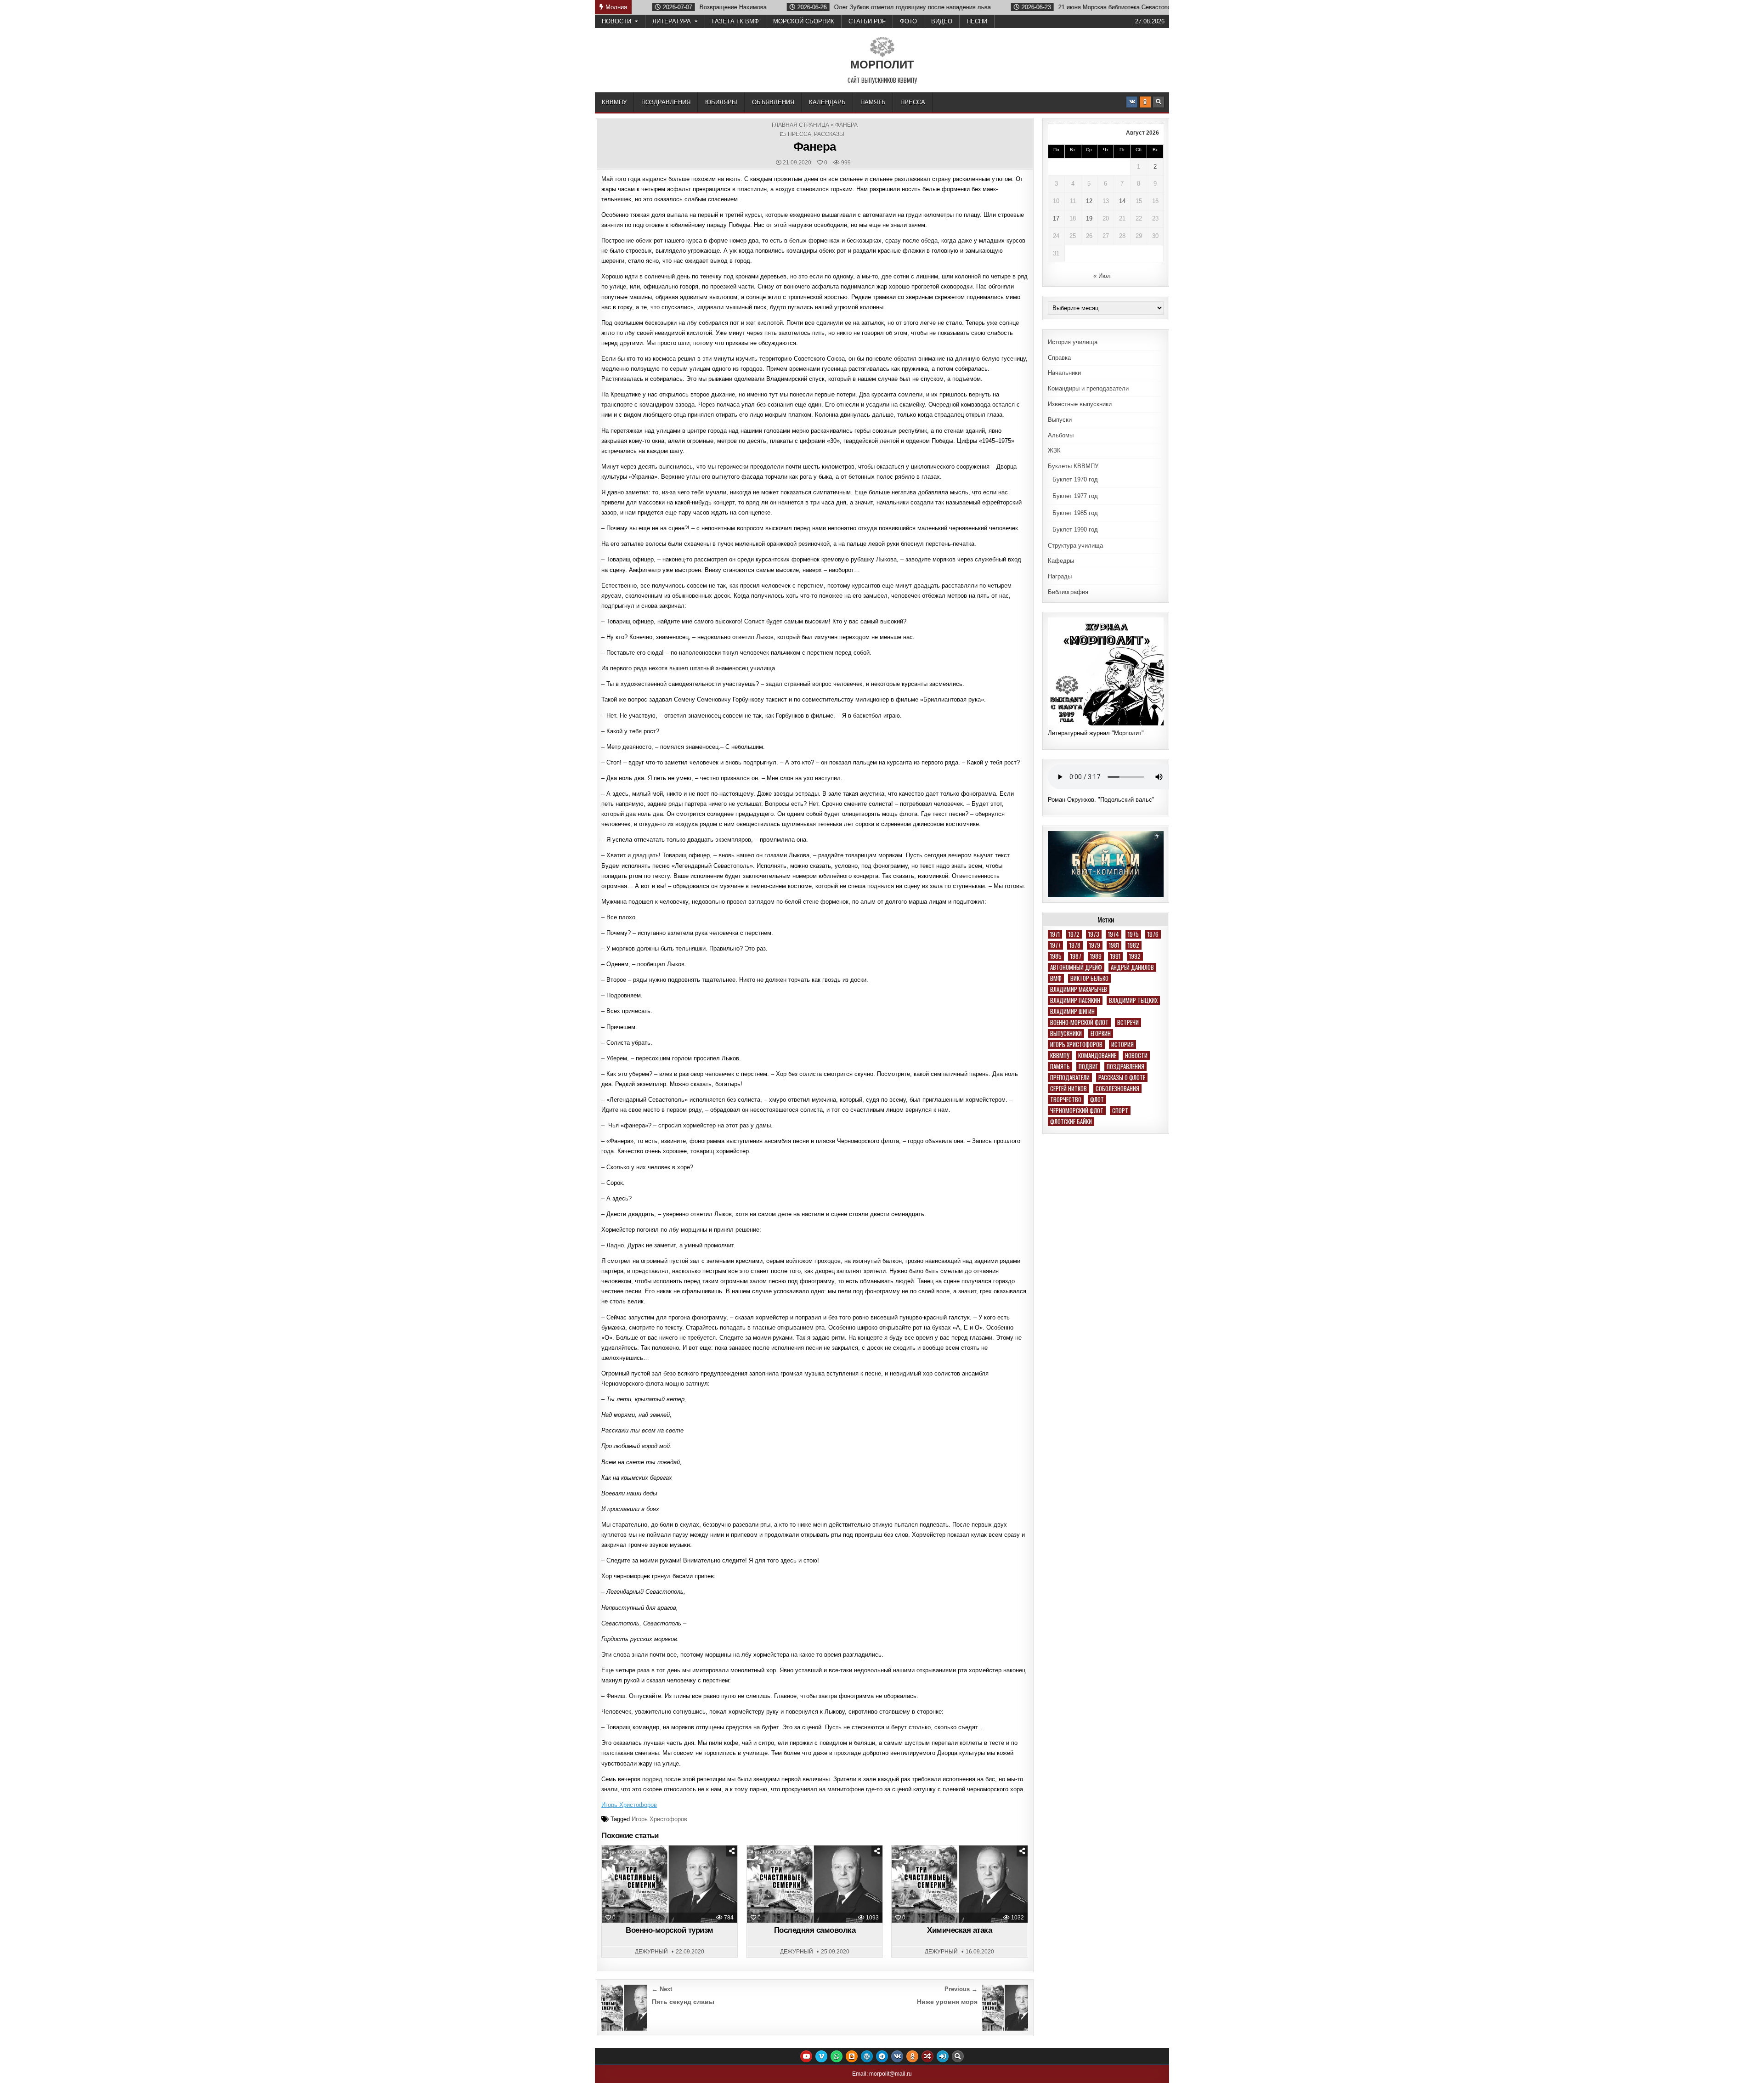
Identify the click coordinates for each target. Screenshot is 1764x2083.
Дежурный (651, 1952)
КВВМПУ (614, 102)
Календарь (827, 102)
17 (1056, 218)
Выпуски (1060, 420)
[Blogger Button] (852, 2056)
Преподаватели (1070, 1078)
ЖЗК (1054, 450)
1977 (1055, 945)
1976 (1153, 934)
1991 (1115, 956)
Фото (908, 21)
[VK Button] (1132, 102)
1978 (1075, 945)
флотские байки (1071, 1122)
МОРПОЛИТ (882, 65)
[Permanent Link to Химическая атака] (959, 1884)
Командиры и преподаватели (1088, 388)
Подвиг (1088, 1067)
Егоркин (1101, 1033)
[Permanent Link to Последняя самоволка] (815, 1884)
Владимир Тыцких (1133, 1000)
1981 (1114, 945)
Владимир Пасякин (1075, 1000)
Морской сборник (804, 21)
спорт (1120, 1111)
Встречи (1128, 1022)
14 (1122, 201)
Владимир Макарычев (1079, 989)
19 (1089, 218)
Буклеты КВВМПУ (1073, 466)
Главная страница (800, 125)
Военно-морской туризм (670, 1930)
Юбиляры (721, 102)
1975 (1133, 934)
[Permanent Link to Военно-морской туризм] (670, 1884)
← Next (662, 1989)
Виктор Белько (1089, 978)
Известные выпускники (1080, 404)
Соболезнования (1117, 1089)
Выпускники (1066, 1033)
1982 (1134, 945)
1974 (1114, 934)
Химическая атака (959, 1930)
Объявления (773, 102)
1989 (1096, 956)
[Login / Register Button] (943, 2056)
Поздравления (666, 102)
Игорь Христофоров (629, 1805)
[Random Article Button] (927, 2056)
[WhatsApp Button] (837, 2056)
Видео (942, 21)
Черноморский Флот (1077, 1111)
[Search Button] (1159, 102)
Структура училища (1075, 546)
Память (873, 102)
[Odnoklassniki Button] (1145, 102)
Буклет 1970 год (1075, 479)
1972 (1074, 934)
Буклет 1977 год (1075, 496)
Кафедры (1061, 561)
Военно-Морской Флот (1079, 1022)
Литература (672, 21)
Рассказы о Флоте (1122, 1078)
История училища (1073, 342)
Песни (977, 21)
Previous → (961, 1989)
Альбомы (1061, 435)
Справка (1059, 358)
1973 (1094, 934)
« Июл (1102, 276)
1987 (1076, 956)
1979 (1095, 945)
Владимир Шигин (1072, 1011)
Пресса (913, 102)
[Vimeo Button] (821, 2056)
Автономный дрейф (1076, 967)
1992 (1135, 956)
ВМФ (1056, 978)
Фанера (815, 147)
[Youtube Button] (806, 2056)
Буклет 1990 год (1075, 529)
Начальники (1064, 373)
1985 (1056, 956)
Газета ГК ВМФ (735, 21)
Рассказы (829, 134)
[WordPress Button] (867, 2056)
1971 (1055, 934)
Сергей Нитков (1069, 1089)
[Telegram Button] (882, 2056)
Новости (616, 21)
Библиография (1068, 592)
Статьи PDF (867, 21)
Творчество (1066, 1100)
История (1122, 1044)
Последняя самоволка (815, 1930)
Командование (1097, 1056)
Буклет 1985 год (1075, 513)
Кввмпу (1060, 1056)
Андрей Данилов (1132, 967)
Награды (1060, 576)
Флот (1097, 1100)
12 (1089, 201)
